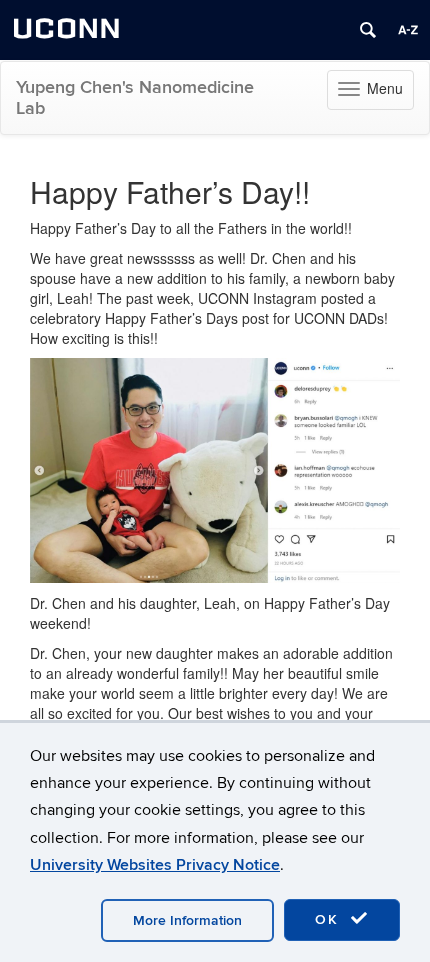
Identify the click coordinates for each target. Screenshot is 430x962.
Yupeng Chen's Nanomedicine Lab (135, 98)
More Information (187, 920)
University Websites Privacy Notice (155, 865)
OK (330, 919)
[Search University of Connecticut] (368, 30)
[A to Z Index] (408, 30)
